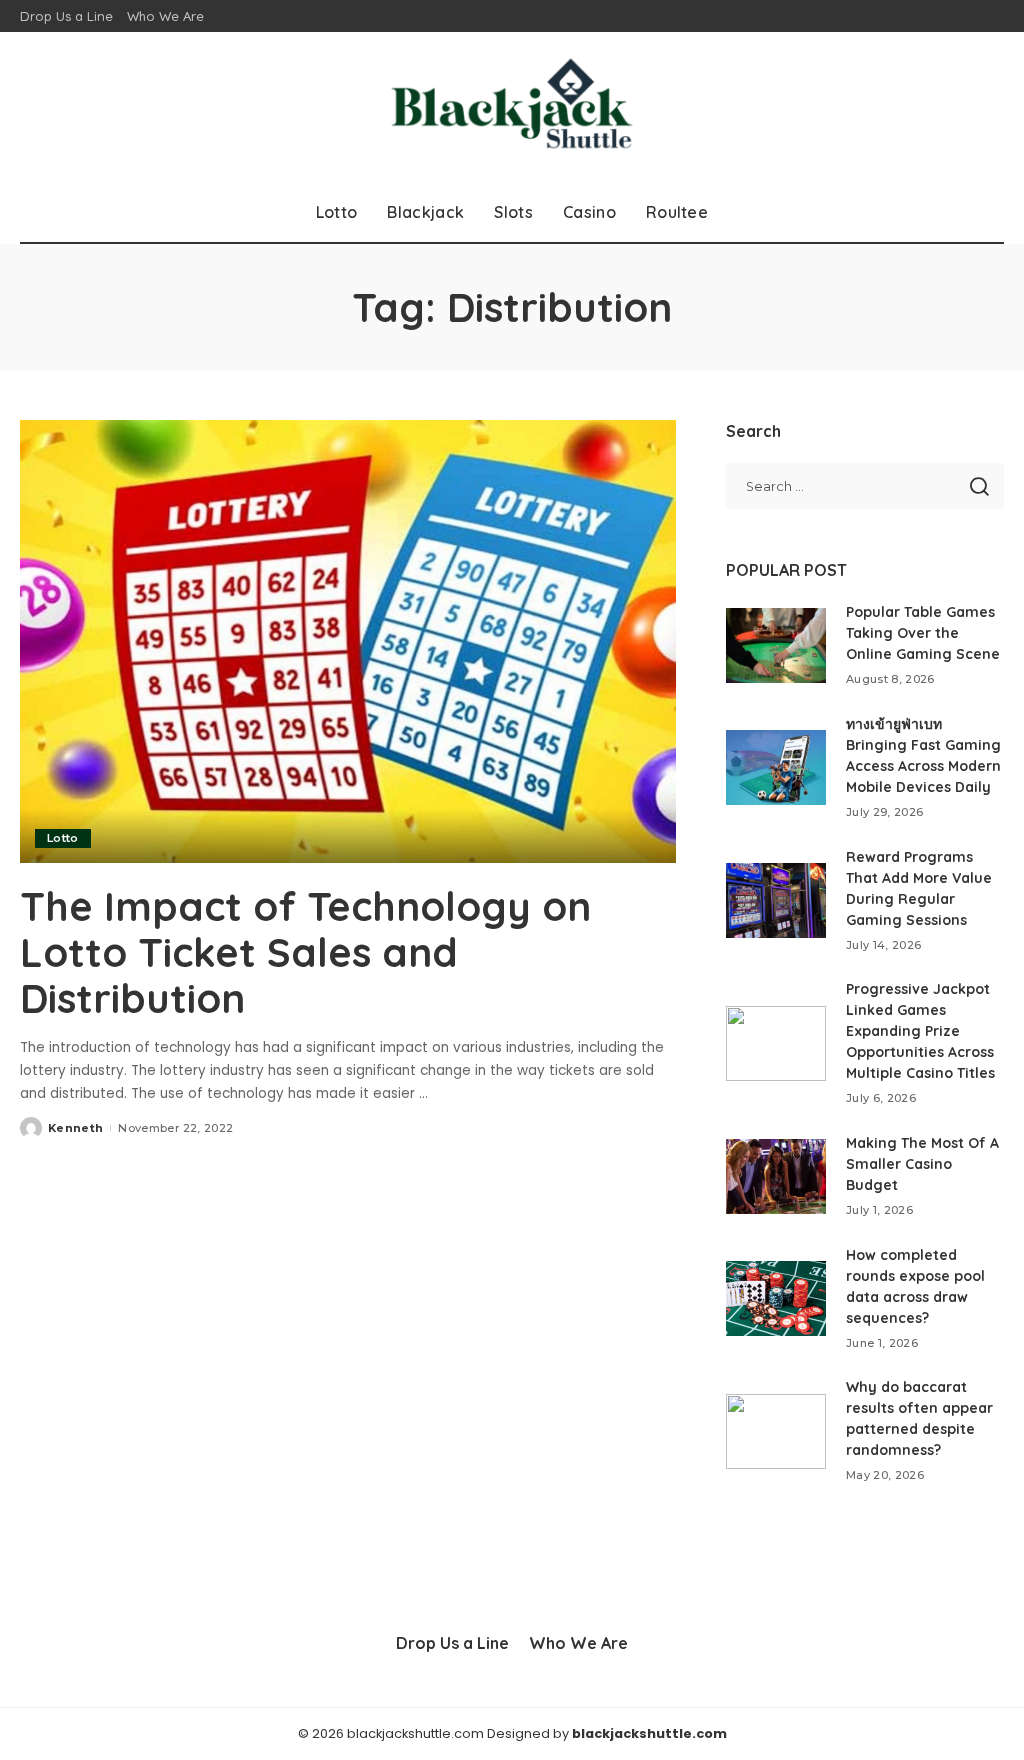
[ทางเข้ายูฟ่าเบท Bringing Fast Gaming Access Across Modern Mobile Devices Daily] (776, 767)
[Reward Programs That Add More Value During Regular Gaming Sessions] (776, 900)
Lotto (63, 838)
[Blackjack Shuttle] (512, 107)
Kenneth (75, 1128)
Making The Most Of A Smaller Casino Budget (922, 1164)
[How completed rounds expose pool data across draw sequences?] (776, 1298)
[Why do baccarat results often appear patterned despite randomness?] (776, 1431)
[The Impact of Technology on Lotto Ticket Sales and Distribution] (348, 641)
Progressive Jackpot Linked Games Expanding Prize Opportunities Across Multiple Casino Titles (920, 1031)
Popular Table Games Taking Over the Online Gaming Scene (923, 633)
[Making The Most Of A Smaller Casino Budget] (776, 1176)
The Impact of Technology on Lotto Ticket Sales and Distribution (305, 952)
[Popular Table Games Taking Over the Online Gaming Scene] (776, 645)
